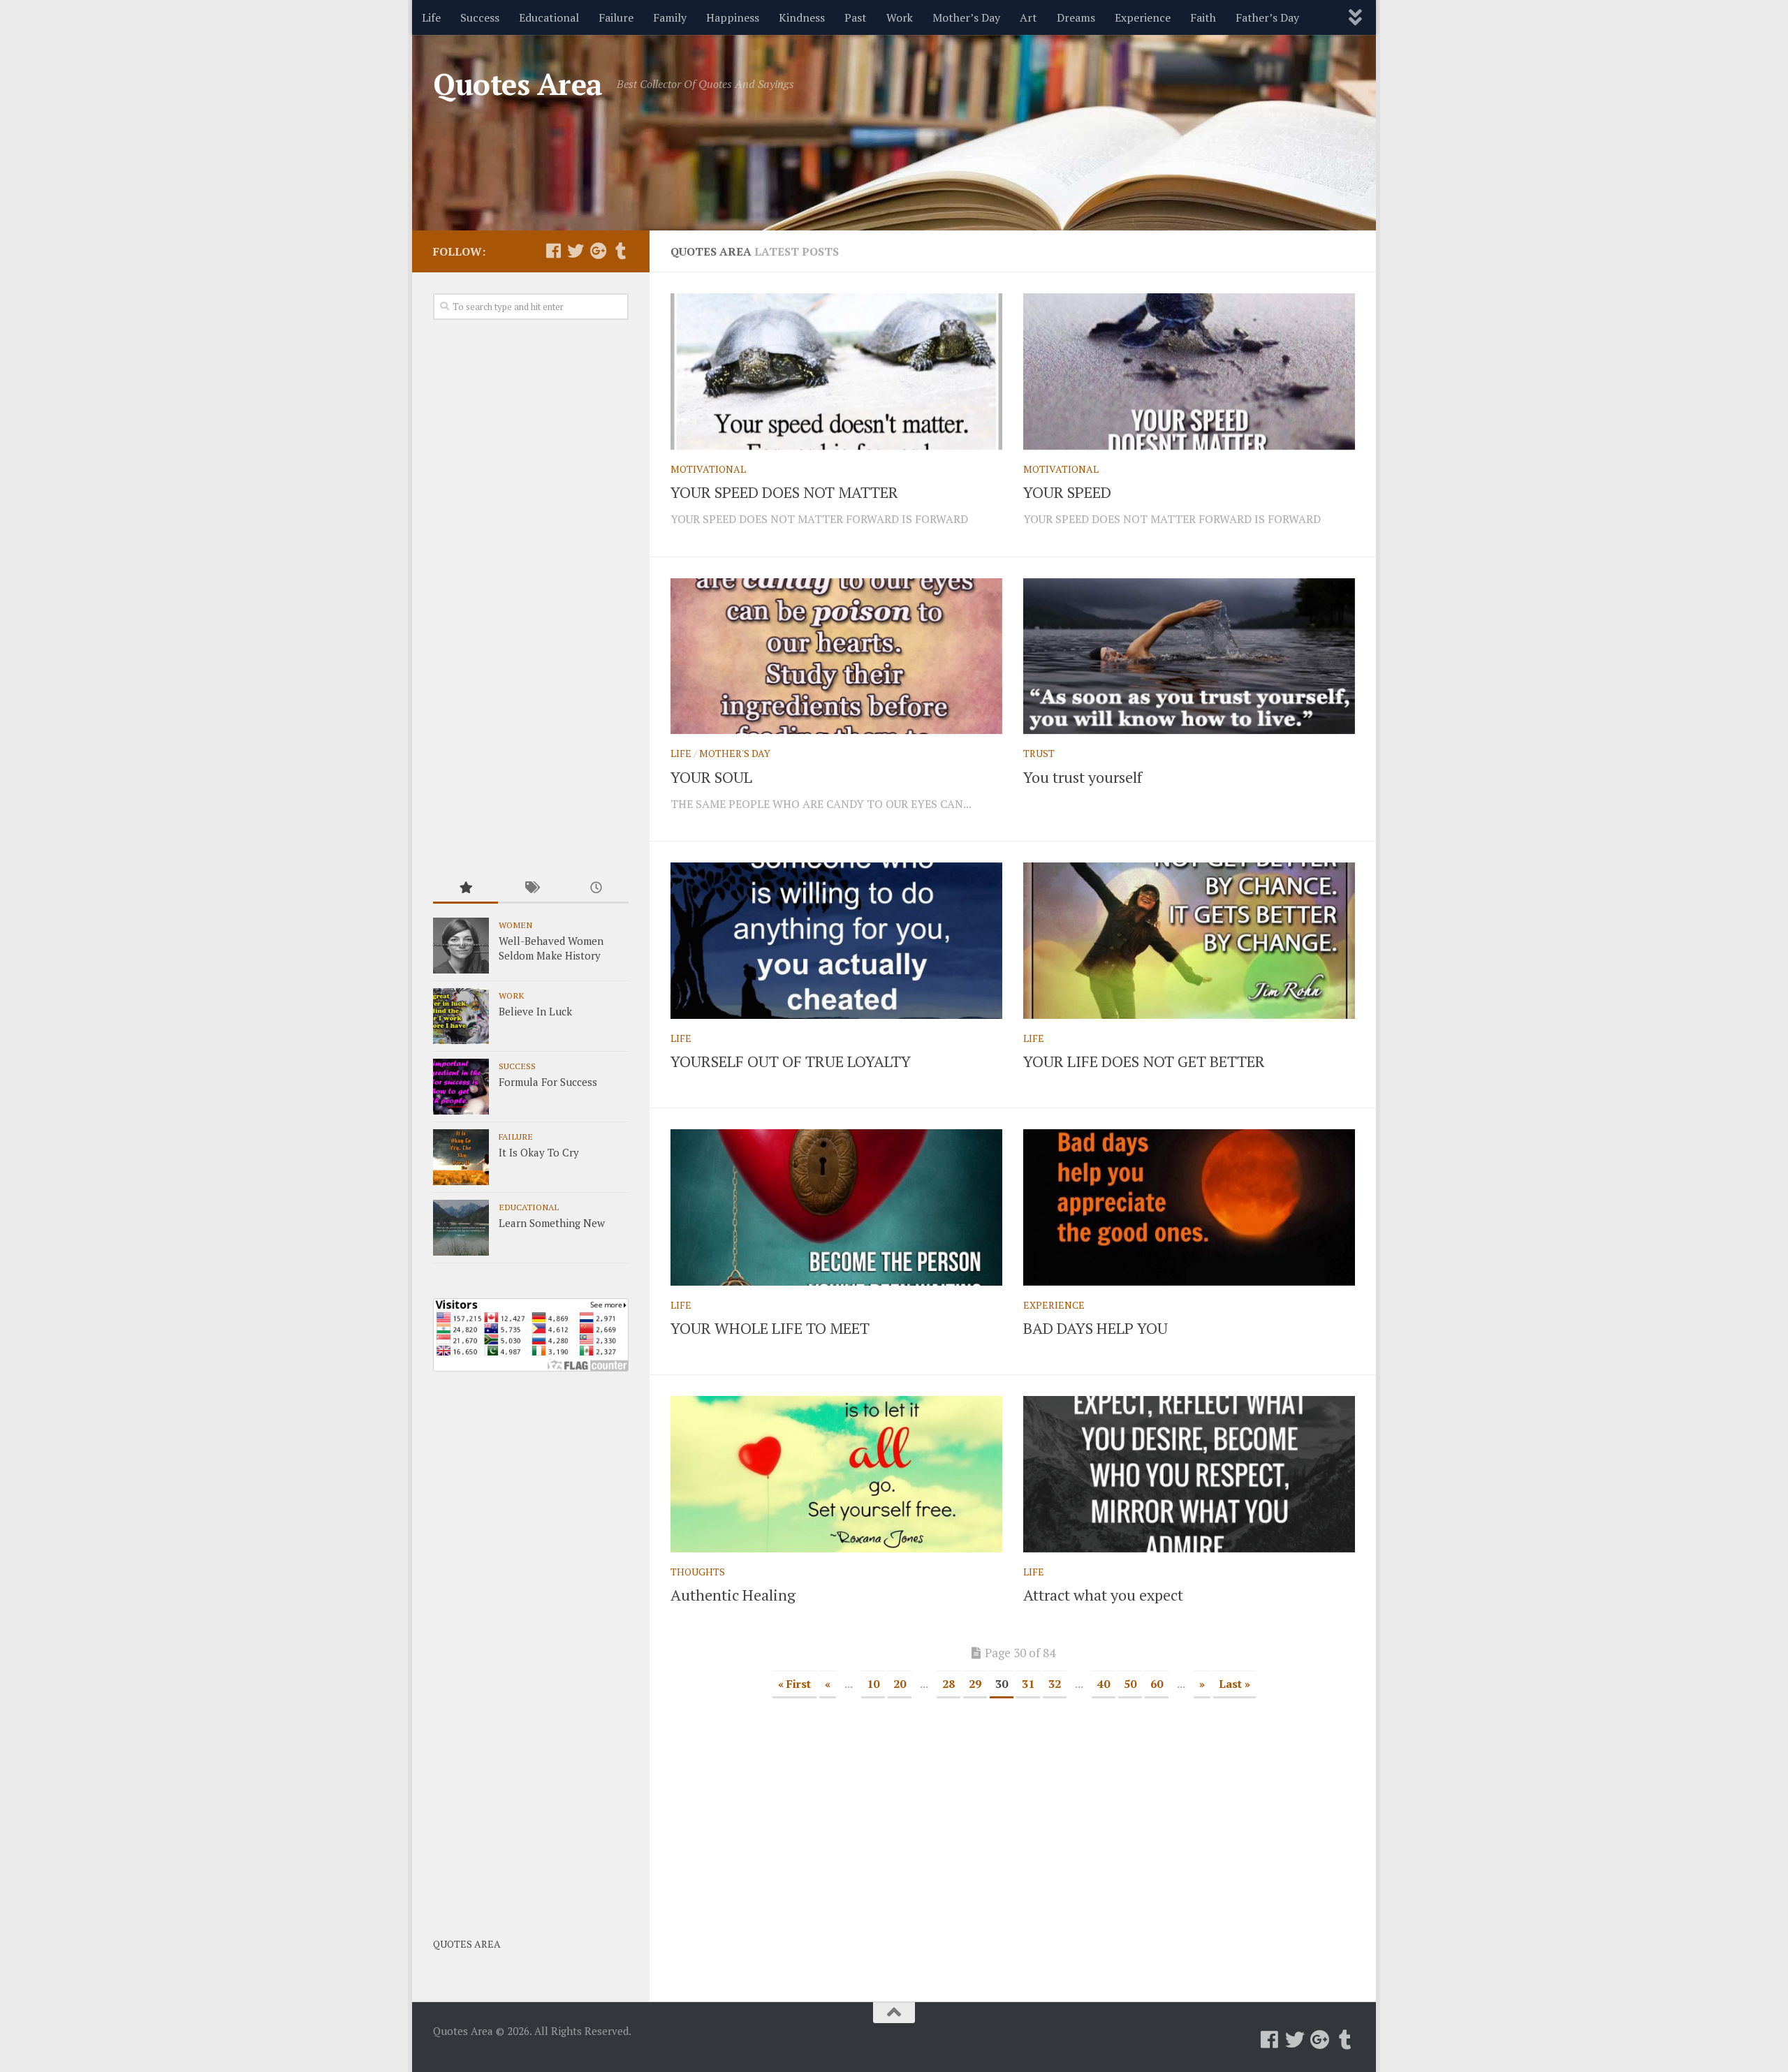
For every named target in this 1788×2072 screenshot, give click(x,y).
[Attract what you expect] (1189, 1474)
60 (1157, 1684)
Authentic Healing (733, 1595)
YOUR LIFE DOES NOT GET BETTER (1144, 1061)
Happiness (733, 17)
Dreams (1076, 17)
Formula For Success (548, 1082)
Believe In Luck (535, 1011)
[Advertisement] (531, 598)
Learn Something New (552, 1223)
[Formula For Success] (461, 1087)
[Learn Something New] (461, 1228)
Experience (1143, 17)
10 (873, 1684)
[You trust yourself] (1189, 656)
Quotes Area (518, 84)
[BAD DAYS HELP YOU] (1189, 1207)
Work (900, 17)
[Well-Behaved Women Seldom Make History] (461, 946)
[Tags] (530, 889)
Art (1028, 17)
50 (1130, 1684)
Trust (1039, 753)
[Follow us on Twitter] (576, 251)
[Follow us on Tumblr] (620, 251)
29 (975, 1684)
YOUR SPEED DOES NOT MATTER (784, 492)
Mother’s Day (966, 17)
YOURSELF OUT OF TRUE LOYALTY (791, 1061)
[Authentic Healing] (836, 1474)
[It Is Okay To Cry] (461, 1157)
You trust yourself (1083, 777)
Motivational (708, 469)
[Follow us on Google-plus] (598, 251)
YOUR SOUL (711, 777)
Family (670, 17)
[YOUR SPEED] (1189, 372)
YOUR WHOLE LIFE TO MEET (770, 1328)
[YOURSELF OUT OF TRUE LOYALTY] (836, 941)
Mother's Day (735, 753)
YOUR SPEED (1067, 492)
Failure (616, 17)
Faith (1203, 17)
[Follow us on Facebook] (553, 251)
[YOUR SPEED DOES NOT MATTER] (836, 372)
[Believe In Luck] (461, 1016)
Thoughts (698, 1572)
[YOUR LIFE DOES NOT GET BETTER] (1189, 941)
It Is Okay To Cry (539, 1152)
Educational (549, 17)
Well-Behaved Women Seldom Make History (551, 948)
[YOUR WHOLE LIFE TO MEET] (836, 1207)
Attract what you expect (1103, 1595)
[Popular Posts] (466, 889)
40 (1104, 1684)
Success (480, 17)
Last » (1234, 1684)
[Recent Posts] (596, 889)
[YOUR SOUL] (836, 656)
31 (1028, 1684)
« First (794, 1684)
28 (948, 1684)
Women (515, 925)
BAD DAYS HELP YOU (1095, 1328)
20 (900, 1684)
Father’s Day (1267, 17)
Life (431, 17)
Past (856, 17)
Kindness (802, 17)
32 (1055, 1684)
